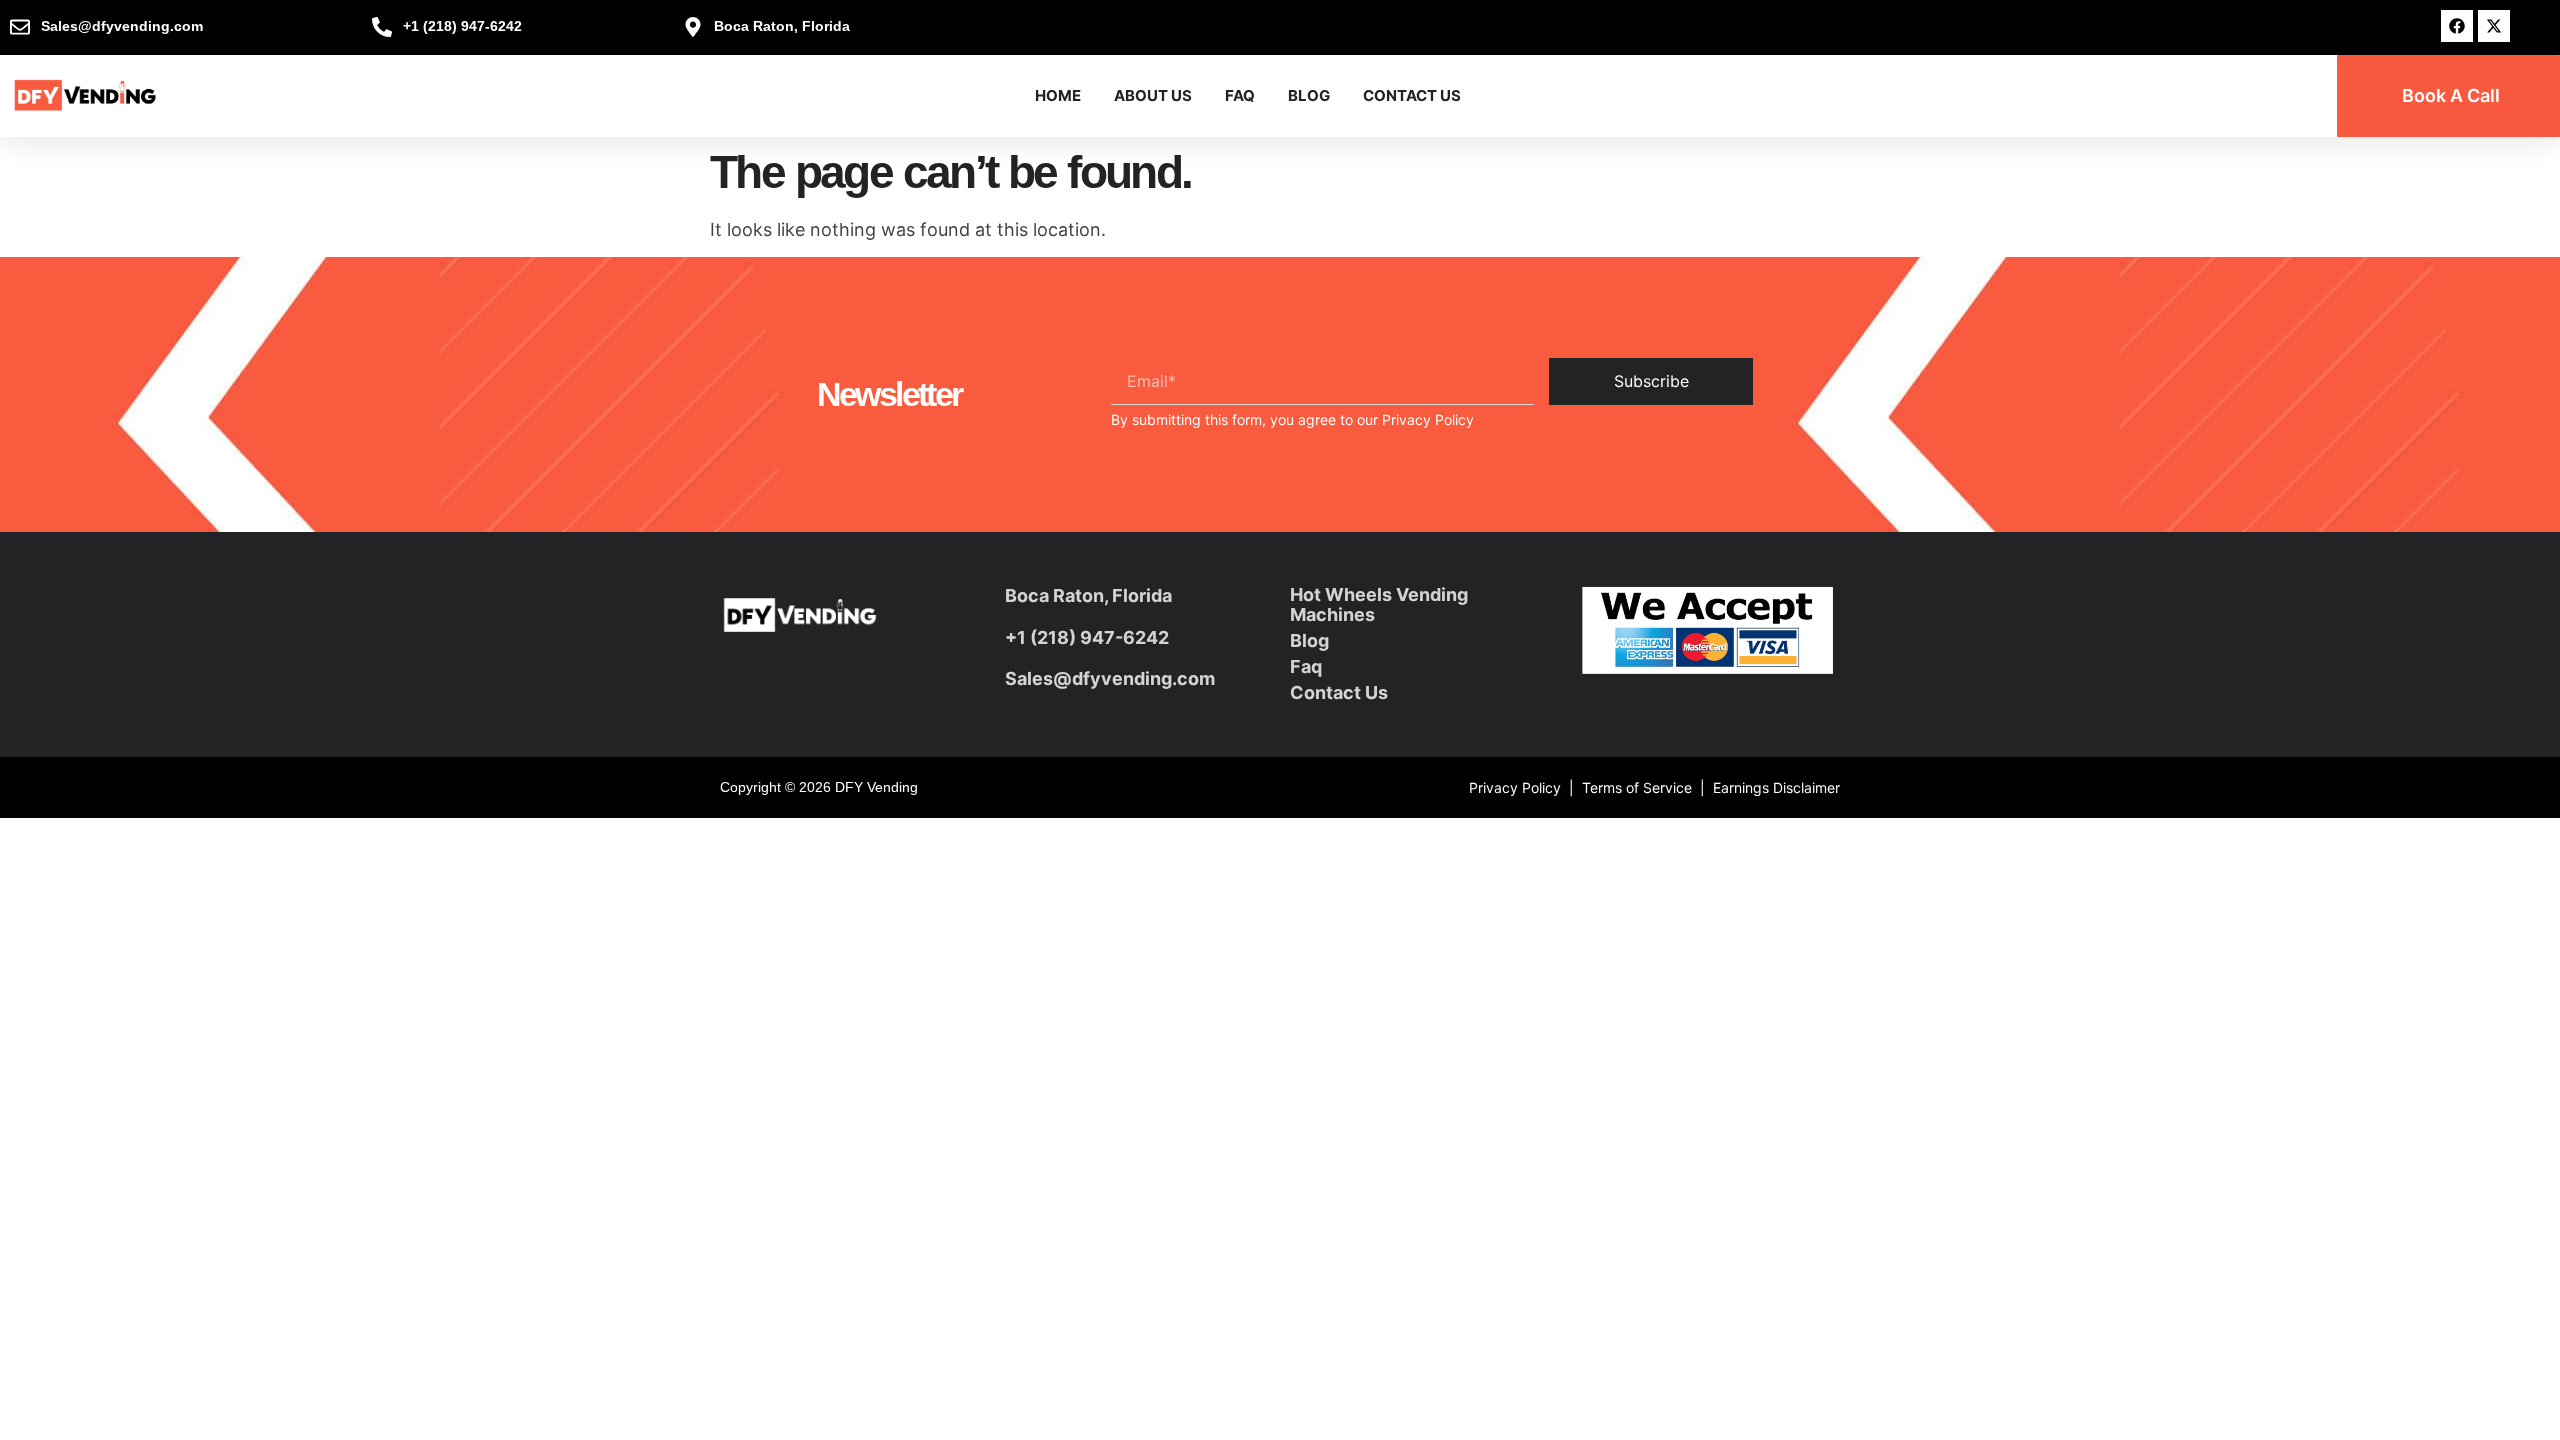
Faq (1306, 666)
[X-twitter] (2494, 26)
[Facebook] (2457, 26)
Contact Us (1412, 95)
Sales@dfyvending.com (1110, 678)
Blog (1309, 95)
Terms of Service (1637, 787)
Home (1058, 95)
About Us (1153, 95)
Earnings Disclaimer (1776, 787)
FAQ (1240, 95)
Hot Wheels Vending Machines (1379, 604)
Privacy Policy (1428, 419)
